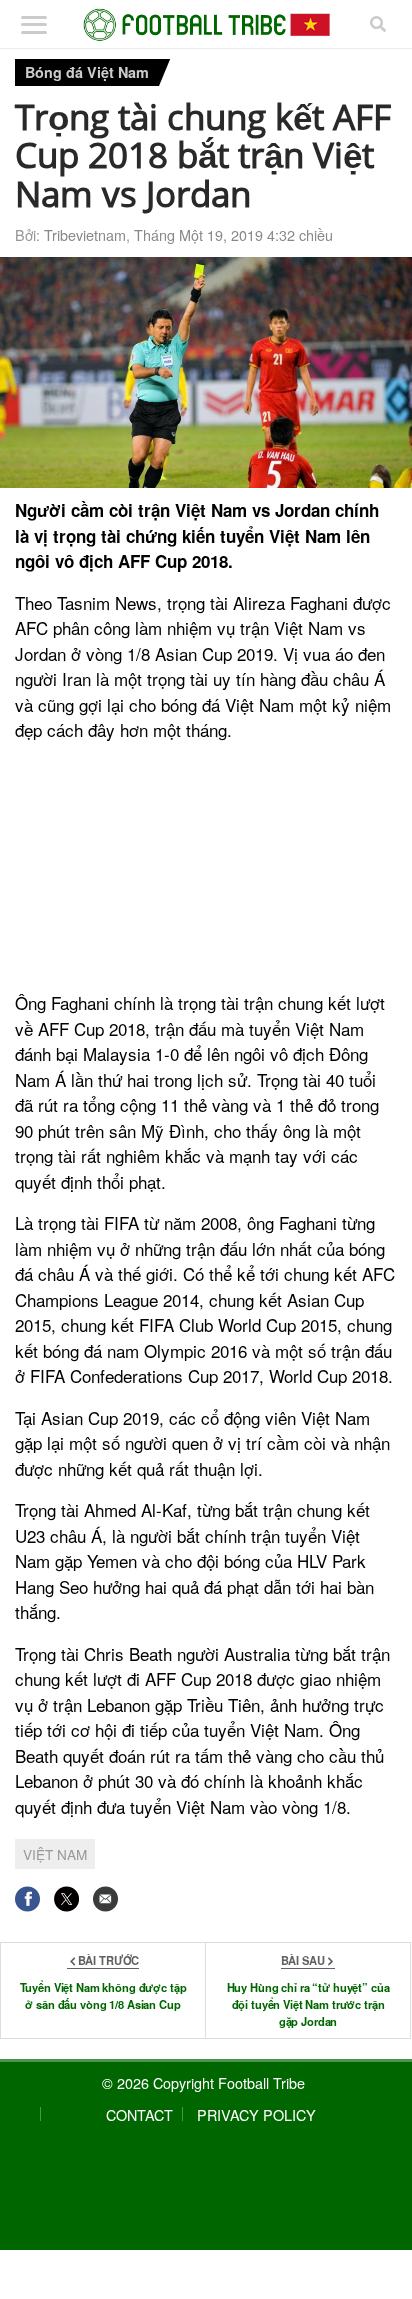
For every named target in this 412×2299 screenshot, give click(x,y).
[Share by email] (105, 1898)
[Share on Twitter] (66, 1898)
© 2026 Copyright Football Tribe (203, 2082)
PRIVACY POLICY (256, 2114)
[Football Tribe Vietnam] (206, 25)
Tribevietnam (85, 234)
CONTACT (139, 2114)
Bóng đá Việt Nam (87, 72)
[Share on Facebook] (27, 1898)
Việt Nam (55, 1854)
